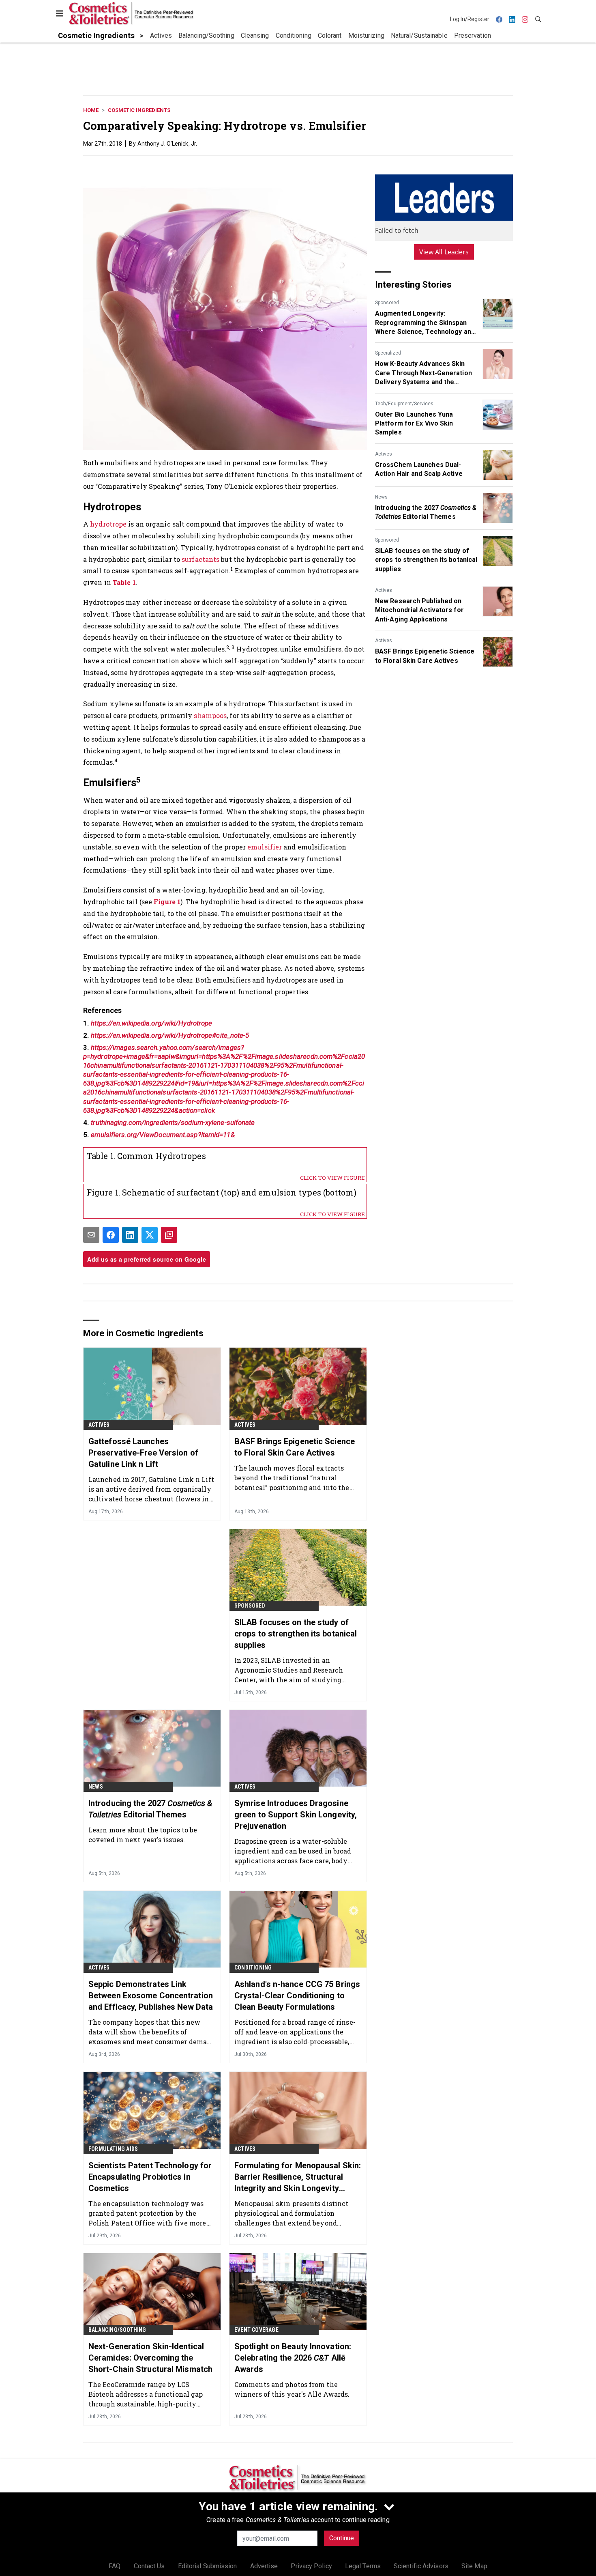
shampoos (210, 715)
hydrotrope (108, 524)
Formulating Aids (113, 2149)
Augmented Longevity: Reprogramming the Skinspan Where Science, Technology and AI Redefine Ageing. (425, 323)
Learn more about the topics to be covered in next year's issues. (143, 1835)
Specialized (388, 353)
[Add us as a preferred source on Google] (169, 1235)
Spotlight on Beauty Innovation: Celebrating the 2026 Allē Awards (293, 2358)
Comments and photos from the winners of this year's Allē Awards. (292, 2389)
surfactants (200, 559)
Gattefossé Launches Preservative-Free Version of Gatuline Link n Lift (143, 1453)
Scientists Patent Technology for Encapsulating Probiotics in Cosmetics (150, 2177)
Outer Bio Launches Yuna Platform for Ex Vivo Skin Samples (414, 424)
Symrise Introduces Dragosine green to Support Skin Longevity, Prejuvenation (296, 1815)
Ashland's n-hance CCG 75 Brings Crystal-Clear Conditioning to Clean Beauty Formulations (297, 1995)
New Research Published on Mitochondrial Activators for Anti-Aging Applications (419, 610)
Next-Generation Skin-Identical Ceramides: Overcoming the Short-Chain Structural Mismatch (150, 2358)
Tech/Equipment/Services (404, 404)
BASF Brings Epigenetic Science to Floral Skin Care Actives (425, 656)
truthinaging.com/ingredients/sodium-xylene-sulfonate (173, 1122)
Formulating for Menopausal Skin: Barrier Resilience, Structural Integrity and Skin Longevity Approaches (298, 2177)
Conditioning (253, 1967)
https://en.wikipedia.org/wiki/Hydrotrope (151, 1023)
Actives (384, 454)
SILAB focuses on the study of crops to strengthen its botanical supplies (426, 560)
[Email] (91, 1235)
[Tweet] (150, 1235)
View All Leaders (444, 252)
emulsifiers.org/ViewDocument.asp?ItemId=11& (163, 1135)
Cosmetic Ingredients (139, 110)
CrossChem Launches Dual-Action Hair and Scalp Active (419, 469)
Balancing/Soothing (117, 2330)
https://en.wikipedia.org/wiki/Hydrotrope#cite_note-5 (170, 1035)
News (381, 497)
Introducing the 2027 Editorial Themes (426, 512)
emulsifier (265, 847)
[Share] (111, 1235)
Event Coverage (256, 2330)
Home (91, 110)
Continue (342, 2538)
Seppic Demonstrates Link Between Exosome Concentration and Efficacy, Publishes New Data (151, 1995)
